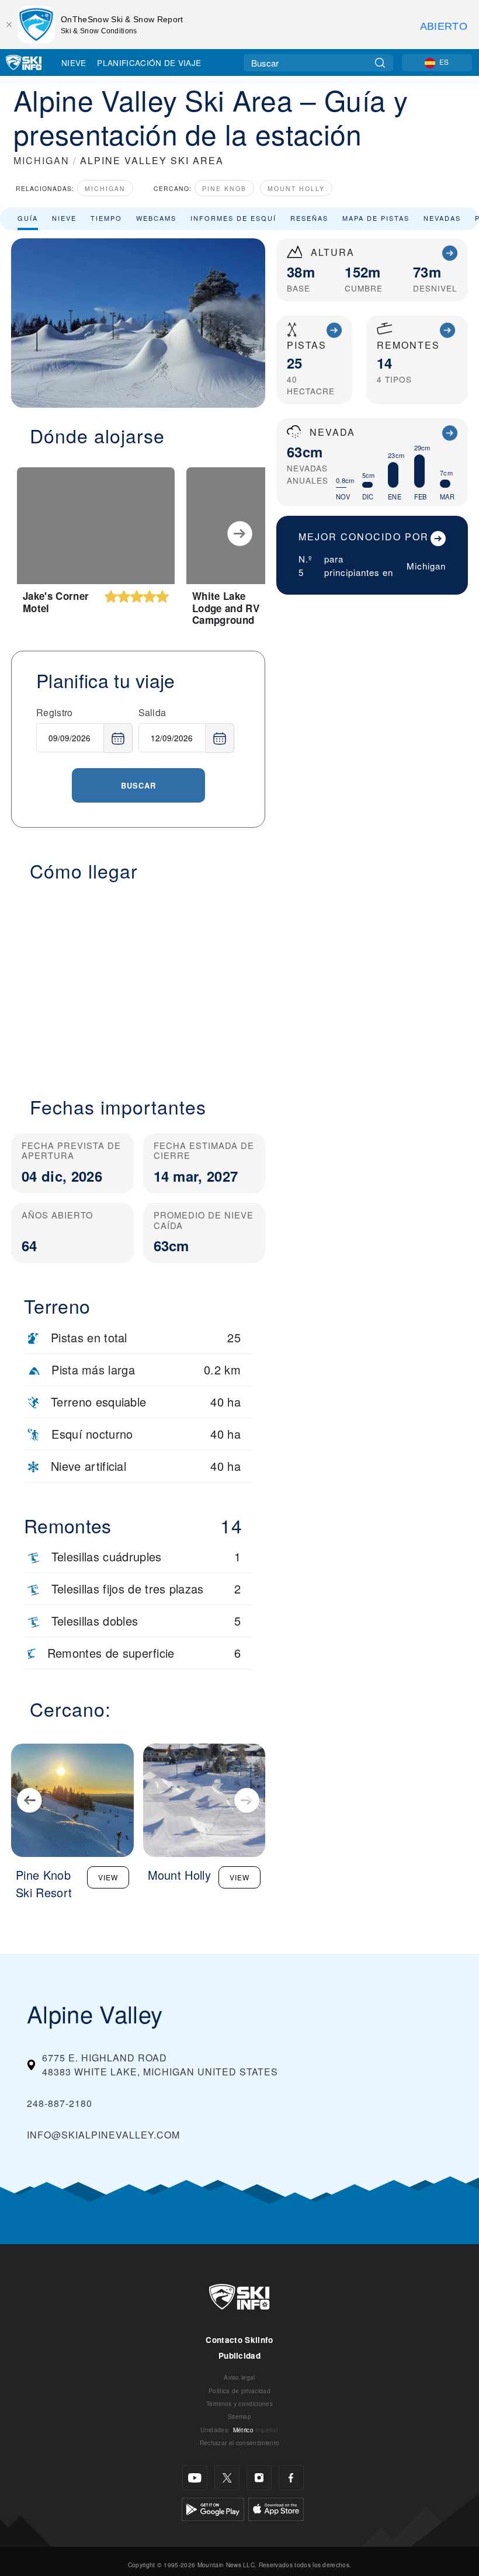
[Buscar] (380, 63)
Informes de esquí (233, 218)
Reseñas (309, 218)
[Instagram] (259, 2478)
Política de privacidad (239, 2391)
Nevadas (442, 218)
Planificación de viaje (149, 63)
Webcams (156, 218)
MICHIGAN (41, 160)
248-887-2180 (60, 2103)
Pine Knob (224, 188)
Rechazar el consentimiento (239, 2443)
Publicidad (239, 2355)
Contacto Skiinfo (239, 2340)
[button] (138, 982)
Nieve (74, 63)
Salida (152, 712)
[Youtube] (195, 2478)
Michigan (105, 188)
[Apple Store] (276, 2508)
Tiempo (106, 218)
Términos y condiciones (239, 2403)
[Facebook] (291, 2478)
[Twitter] (227, 2478)
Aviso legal (239, 2377)
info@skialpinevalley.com (103, 2135)
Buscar (138, 785)
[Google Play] (213, 2508)
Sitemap (239, 2416)
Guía (28, 218)
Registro (55, 712)
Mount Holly (296, 188)
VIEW (108, 1877)
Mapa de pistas (376, 218)
